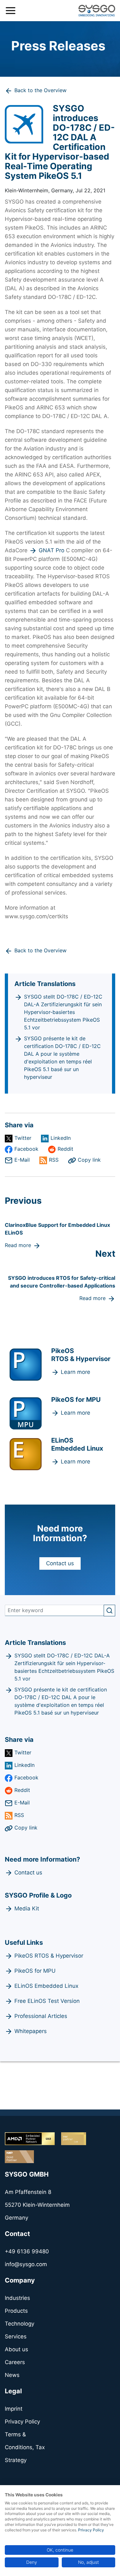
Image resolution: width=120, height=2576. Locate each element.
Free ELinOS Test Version (47, 2001)
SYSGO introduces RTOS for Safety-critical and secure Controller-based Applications (62, 1282)
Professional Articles (41, 2016)
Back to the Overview (40, 90)
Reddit (65, 1149)
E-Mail (22, 1160)
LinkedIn (61, 1138)
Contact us (60, 1563)
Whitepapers (31, 2031)
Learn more (76, 1372)
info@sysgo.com (26, 2264)
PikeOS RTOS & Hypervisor (49, 1956)
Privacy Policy (91, 2530)
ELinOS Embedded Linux (46, 1986)
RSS (54, 1160)
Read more (18, 1245)
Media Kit (27, 1908)
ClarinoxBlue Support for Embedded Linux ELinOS (57, 1229)
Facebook (26, 1149)
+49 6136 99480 (27, 2251)
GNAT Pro (52, 550)
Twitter (23, 1138)
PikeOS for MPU (35, 1971)
